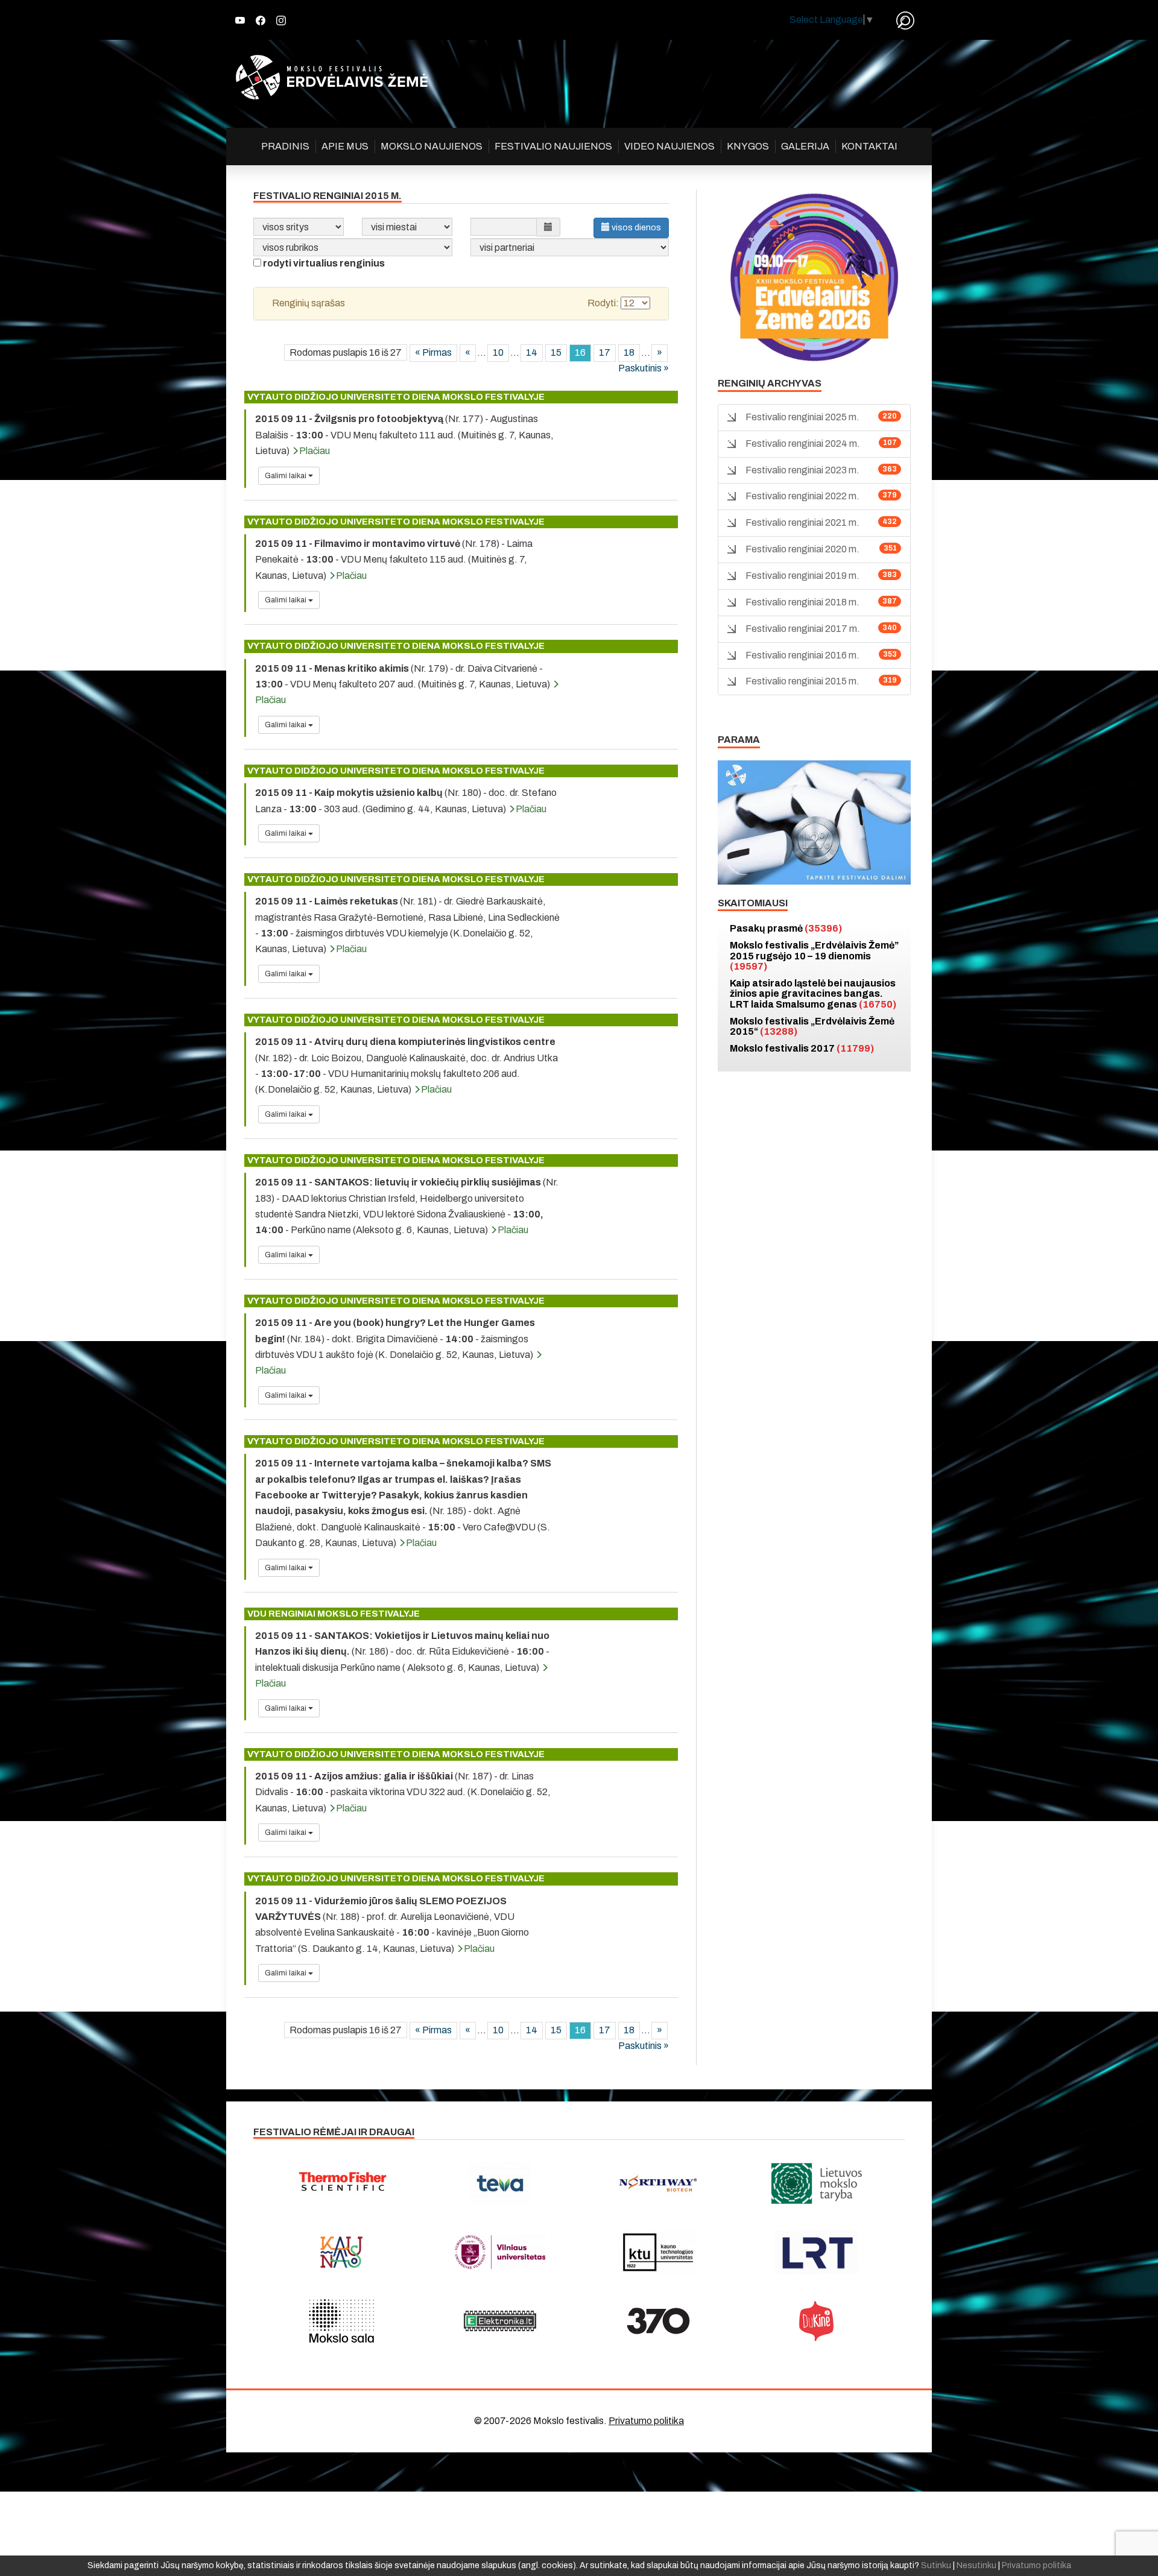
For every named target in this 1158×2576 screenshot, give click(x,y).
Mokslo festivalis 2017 (802, 1048)
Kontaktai (869, 146)
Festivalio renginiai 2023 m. (802, 470)
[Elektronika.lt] (500, 2321)
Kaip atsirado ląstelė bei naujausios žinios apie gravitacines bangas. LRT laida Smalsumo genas (813, 994)
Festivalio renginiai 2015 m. (802, 681)
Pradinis (285, 146)
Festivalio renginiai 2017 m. (803, 629)
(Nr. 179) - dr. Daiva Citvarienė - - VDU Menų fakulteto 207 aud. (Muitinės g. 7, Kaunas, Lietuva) (403, 684)
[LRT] (817, 2252)
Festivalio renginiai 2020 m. (802, 549)
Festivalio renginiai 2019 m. (802, 576)
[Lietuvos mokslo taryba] (817, 2183)
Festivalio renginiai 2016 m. (802, 655)
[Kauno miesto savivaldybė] (342, 2252)
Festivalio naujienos (553, 146)
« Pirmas (433, 352)
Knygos (748, 146)
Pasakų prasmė (786, 928)
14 (532, 352)
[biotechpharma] (658, 2183)
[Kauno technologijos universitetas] (658, 2252)
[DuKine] (817, 2321)
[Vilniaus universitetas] (500, 2252)
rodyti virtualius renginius (324, 263)
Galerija (805, 146)
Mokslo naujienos (432, 146)
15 (556, 352)
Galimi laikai (286, 476)
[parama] (814, 822)
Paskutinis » (644, 368)
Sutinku (936, 2565)
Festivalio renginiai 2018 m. (802, 602)
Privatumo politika (646, 2421)
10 (498, 352)
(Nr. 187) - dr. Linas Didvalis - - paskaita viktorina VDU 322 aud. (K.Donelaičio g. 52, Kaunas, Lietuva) (403, 1792)
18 (629, 352)
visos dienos (635, 228)
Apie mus (345, 146)
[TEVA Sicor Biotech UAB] (500, 2183)
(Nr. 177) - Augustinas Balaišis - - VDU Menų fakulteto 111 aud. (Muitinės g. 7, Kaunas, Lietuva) (404, 435)
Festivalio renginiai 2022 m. (802, 496)
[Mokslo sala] (342, 2321)
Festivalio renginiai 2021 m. (802, 522)
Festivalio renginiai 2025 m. (802, 417)
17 (605, 352)
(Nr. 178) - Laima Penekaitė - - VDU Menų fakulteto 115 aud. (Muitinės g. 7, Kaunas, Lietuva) (394, 560)
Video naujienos (669, 146)
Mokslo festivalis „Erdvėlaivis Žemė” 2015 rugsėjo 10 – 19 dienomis (814, 956)
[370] (658, 2321)
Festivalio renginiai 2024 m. (803, 444)
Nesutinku (976, 2565)
